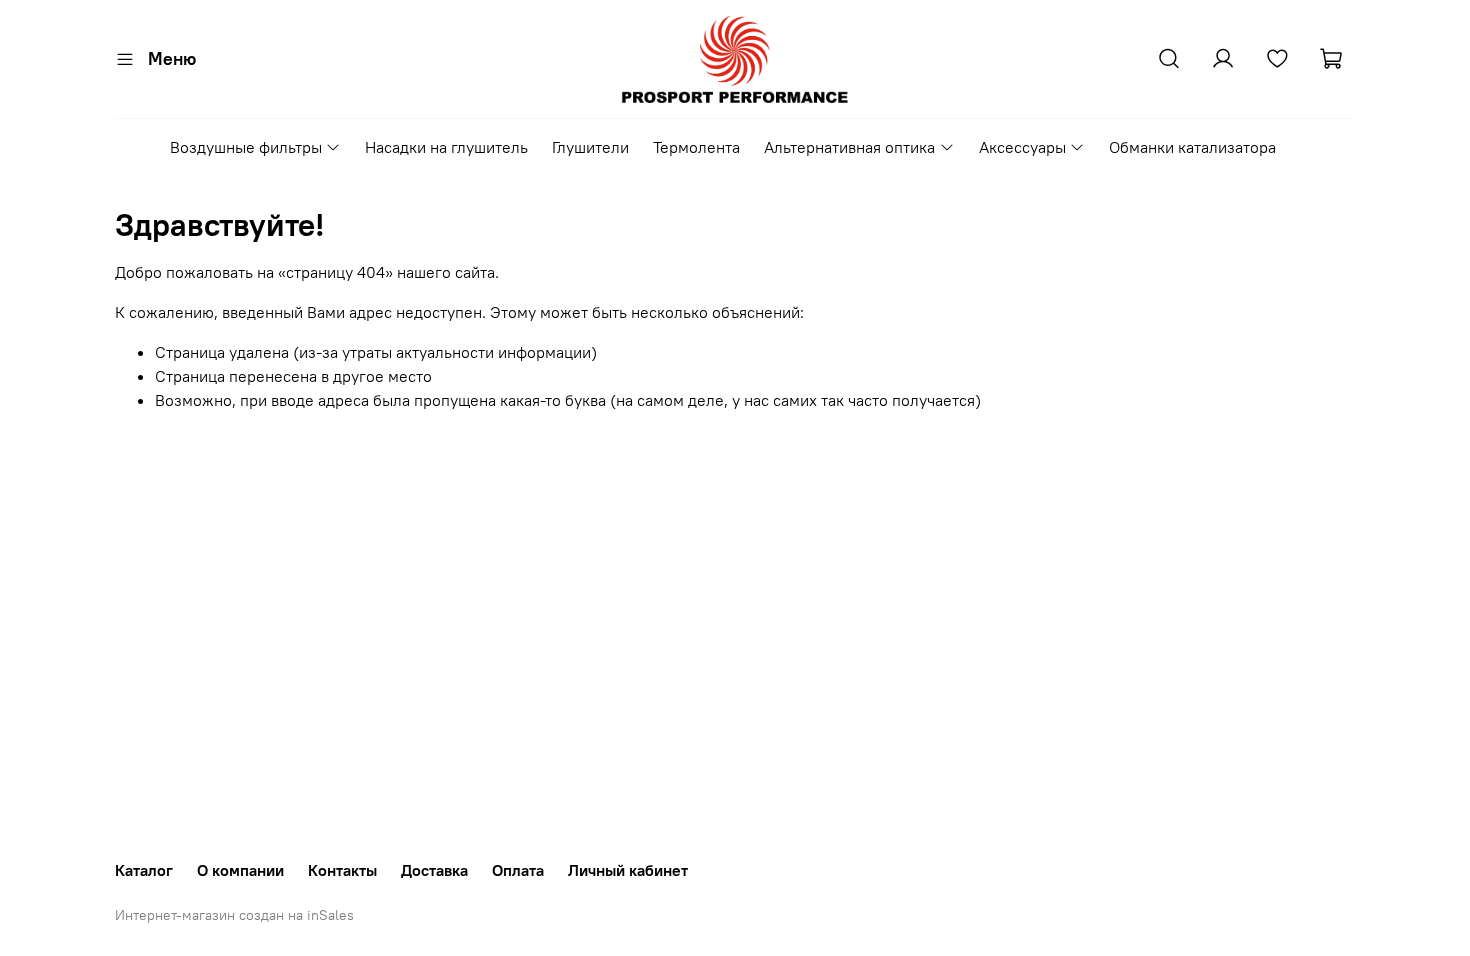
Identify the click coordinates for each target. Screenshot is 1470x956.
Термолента (696, 147)
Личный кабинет (628, 870)
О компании (240, 870)
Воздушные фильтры (246, 147)
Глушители (590, 147)
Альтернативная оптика (849, 147)
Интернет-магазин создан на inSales (234, 915)
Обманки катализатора (1192, 147)
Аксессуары (1022, 147)
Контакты (342, 870)
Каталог (144, 870)
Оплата (518, 870)
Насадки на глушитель (446, 147)
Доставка (434, 870)
